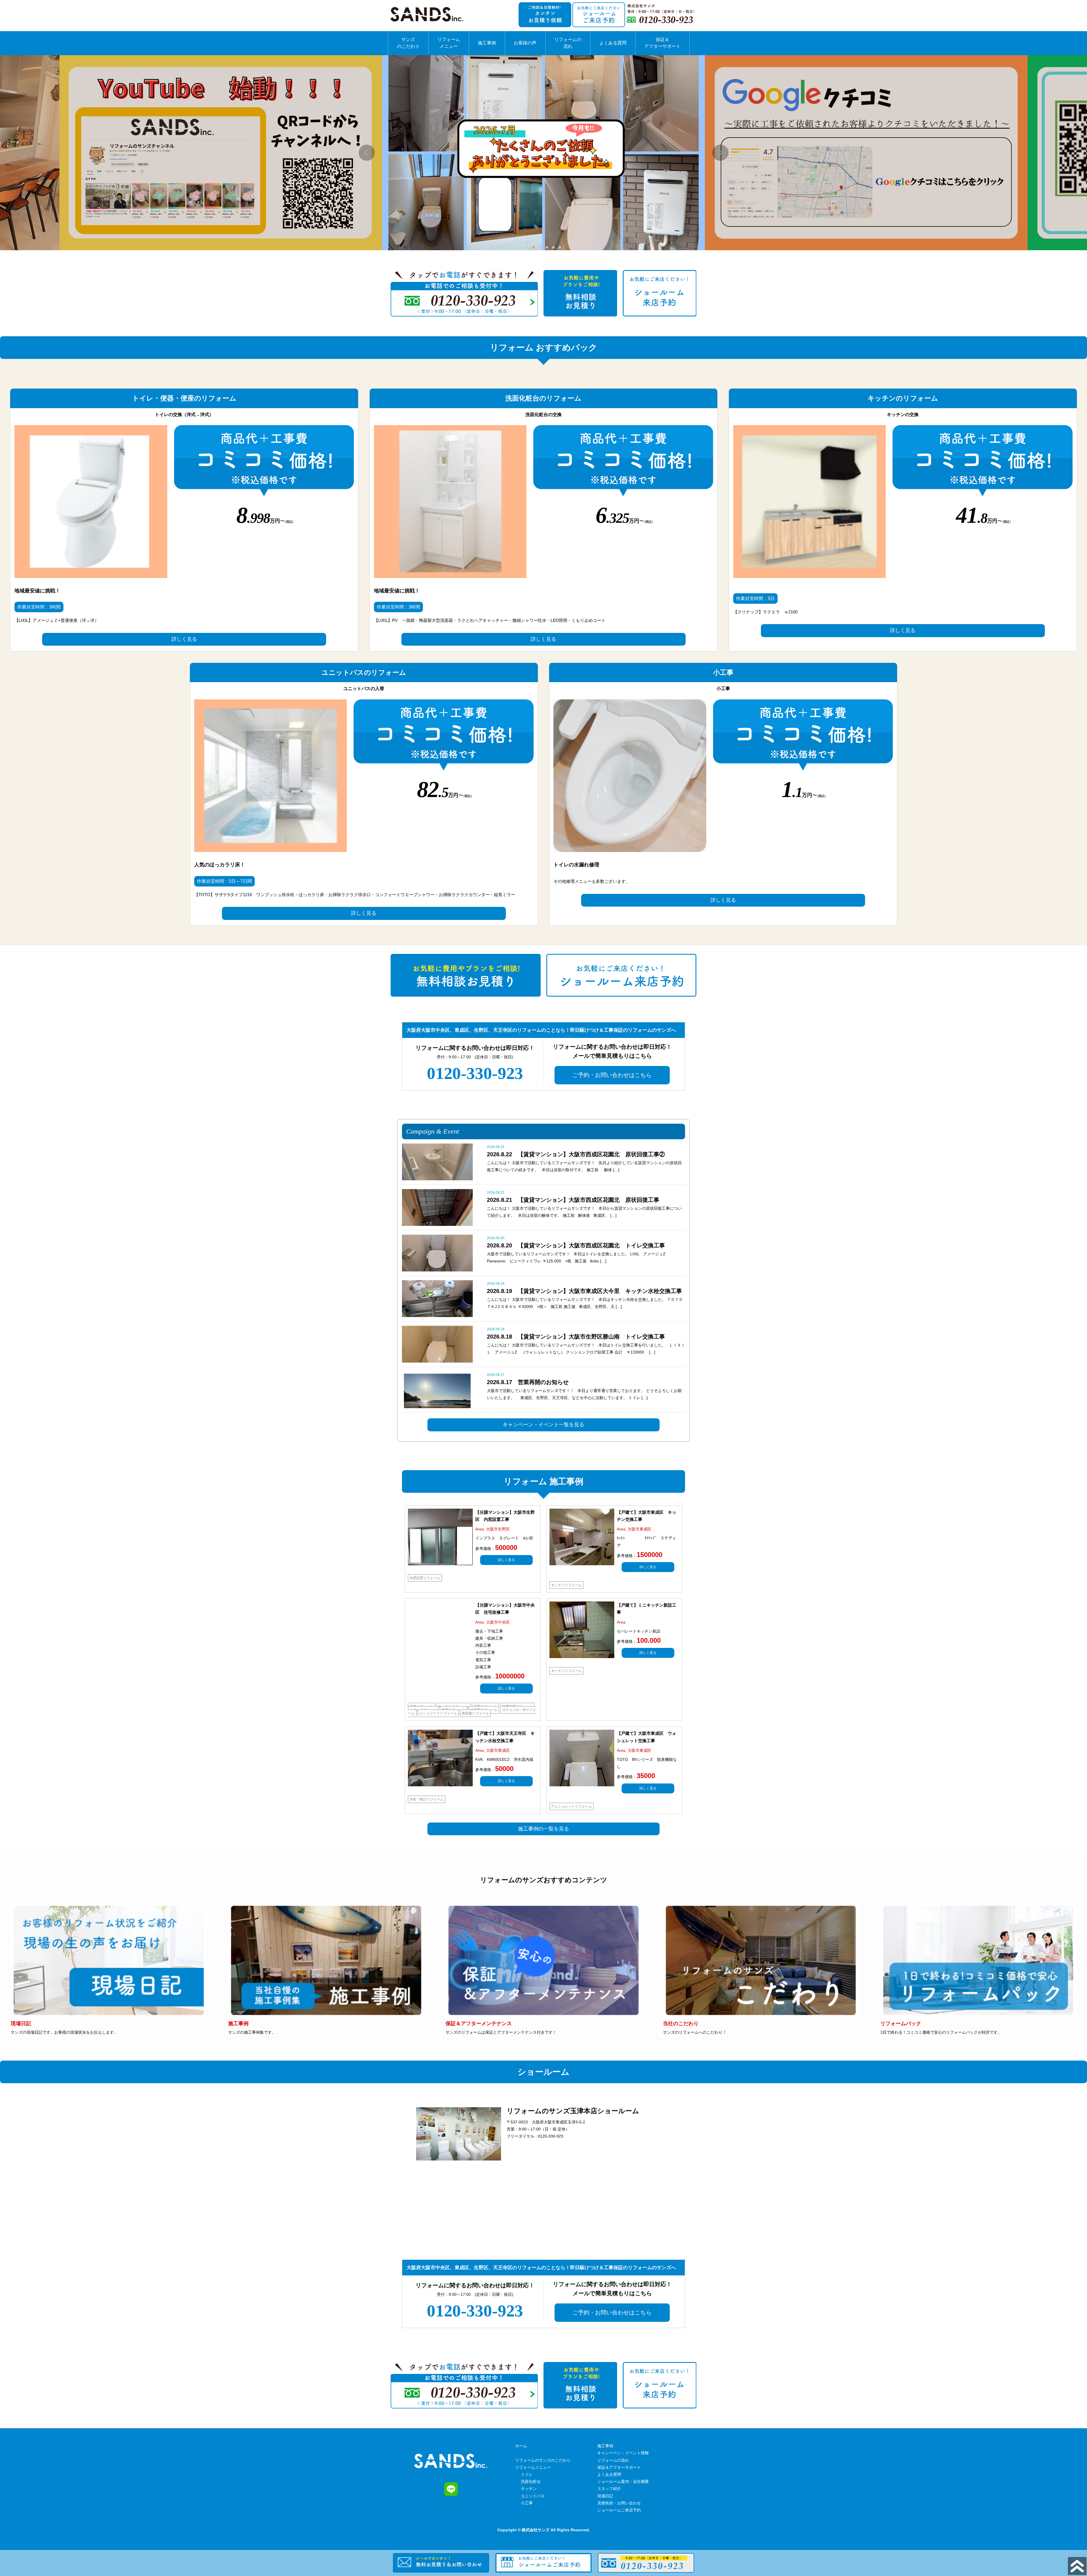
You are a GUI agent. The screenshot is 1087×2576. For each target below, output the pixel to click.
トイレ (527, 2474)
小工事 (527, 2503)
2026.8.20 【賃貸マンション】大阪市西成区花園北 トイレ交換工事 (576, 1245)
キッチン (529, 2489)
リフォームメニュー (449, 43)
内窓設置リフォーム (425, 1578)
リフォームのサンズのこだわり (543, 2460)
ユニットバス (533, 2496)
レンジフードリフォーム (438, 1713)
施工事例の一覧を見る (543, 1829)
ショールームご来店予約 (619, 2510)
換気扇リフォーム (475, 1713)
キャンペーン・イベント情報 (623, 2453)
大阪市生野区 (498, 1529)
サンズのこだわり (408, 43)
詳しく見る (184, 639)
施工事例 (487, 43)
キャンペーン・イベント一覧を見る (543, 1425)
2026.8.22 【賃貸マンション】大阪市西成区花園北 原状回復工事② (576, 1154)
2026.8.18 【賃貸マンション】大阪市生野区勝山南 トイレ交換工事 (576, 1337)
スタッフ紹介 (609, 2489)
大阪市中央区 (498, 1622)
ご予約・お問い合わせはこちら (612, 1075)
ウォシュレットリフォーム (572, 1806)
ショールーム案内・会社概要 (623, 2481)
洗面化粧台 (531, 2481)
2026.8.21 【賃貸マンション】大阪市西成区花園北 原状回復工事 (573, 1200)
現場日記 (605, 2496)
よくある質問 (613, 43)
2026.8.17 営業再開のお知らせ (528, 1382)
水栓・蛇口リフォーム (427, 1799)
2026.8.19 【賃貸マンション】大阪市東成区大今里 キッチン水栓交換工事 (584, 1291)
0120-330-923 (475, 1073)
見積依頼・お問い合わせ (619, 2503)
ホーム (521, 2446)
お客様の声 (525, 43)
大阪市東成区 (639, 1529)
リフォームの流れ (568, 43)
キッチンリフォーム (566, 1585)
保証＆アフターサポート (662, 43)
